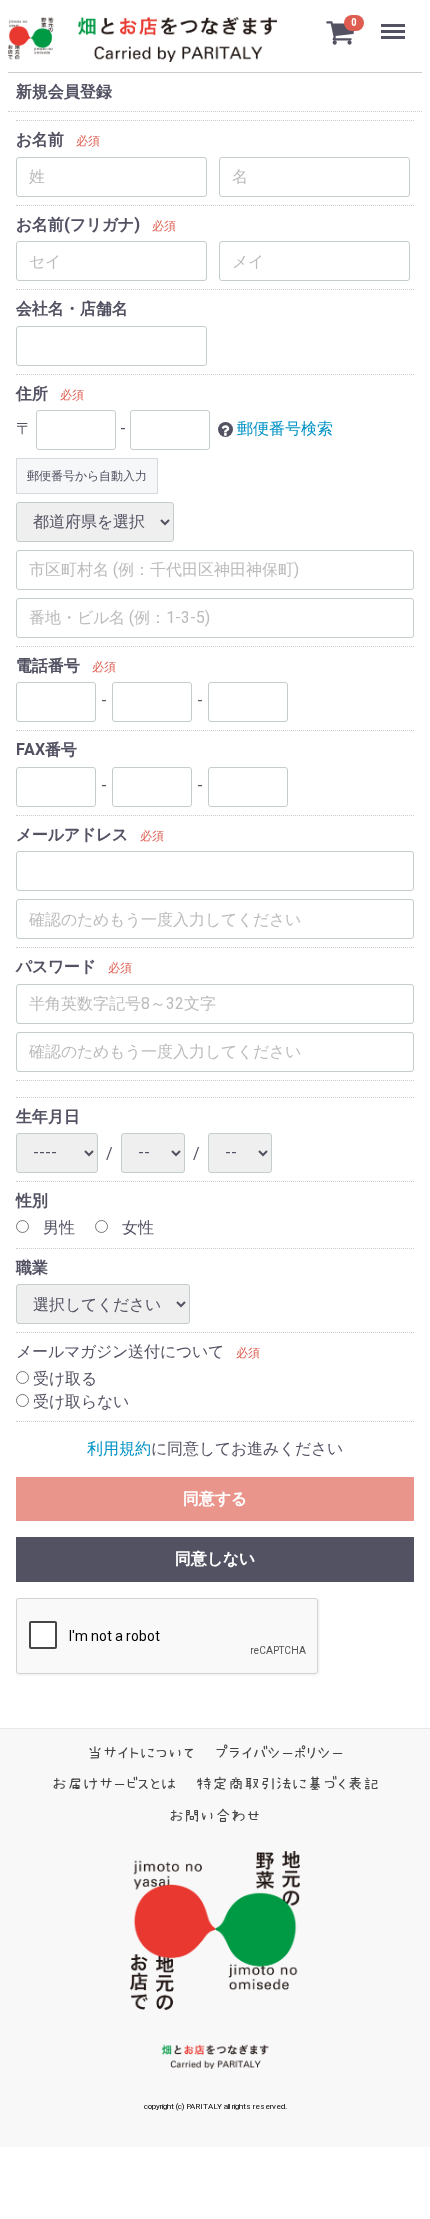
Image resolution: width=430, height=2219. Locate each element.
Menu (395, 20)
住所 (32, 393)
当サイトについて (141, 1753)
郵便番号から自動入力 (87, 476)
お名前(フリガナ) (78, 224)
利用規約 (119, 1449)
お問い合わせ (215, 1816)
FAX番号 (46, 750)
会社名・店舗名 (72, 309)
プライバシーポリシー (279, 1753)
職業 (32, 1267)
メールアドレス (72, 834)
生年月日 (48, 1116)
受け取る (63, 1379)
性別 (32, 1200)
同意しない (215, 1559)
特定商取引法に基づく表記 (287, 1784)
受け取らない (79, 1401)
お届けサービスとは (114, 1784)
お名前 (40, 140)
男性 (57, 1228)
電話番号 (48, 665)
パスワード (56, 967)
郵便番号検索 (285, 429)
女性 (136, 1228)
